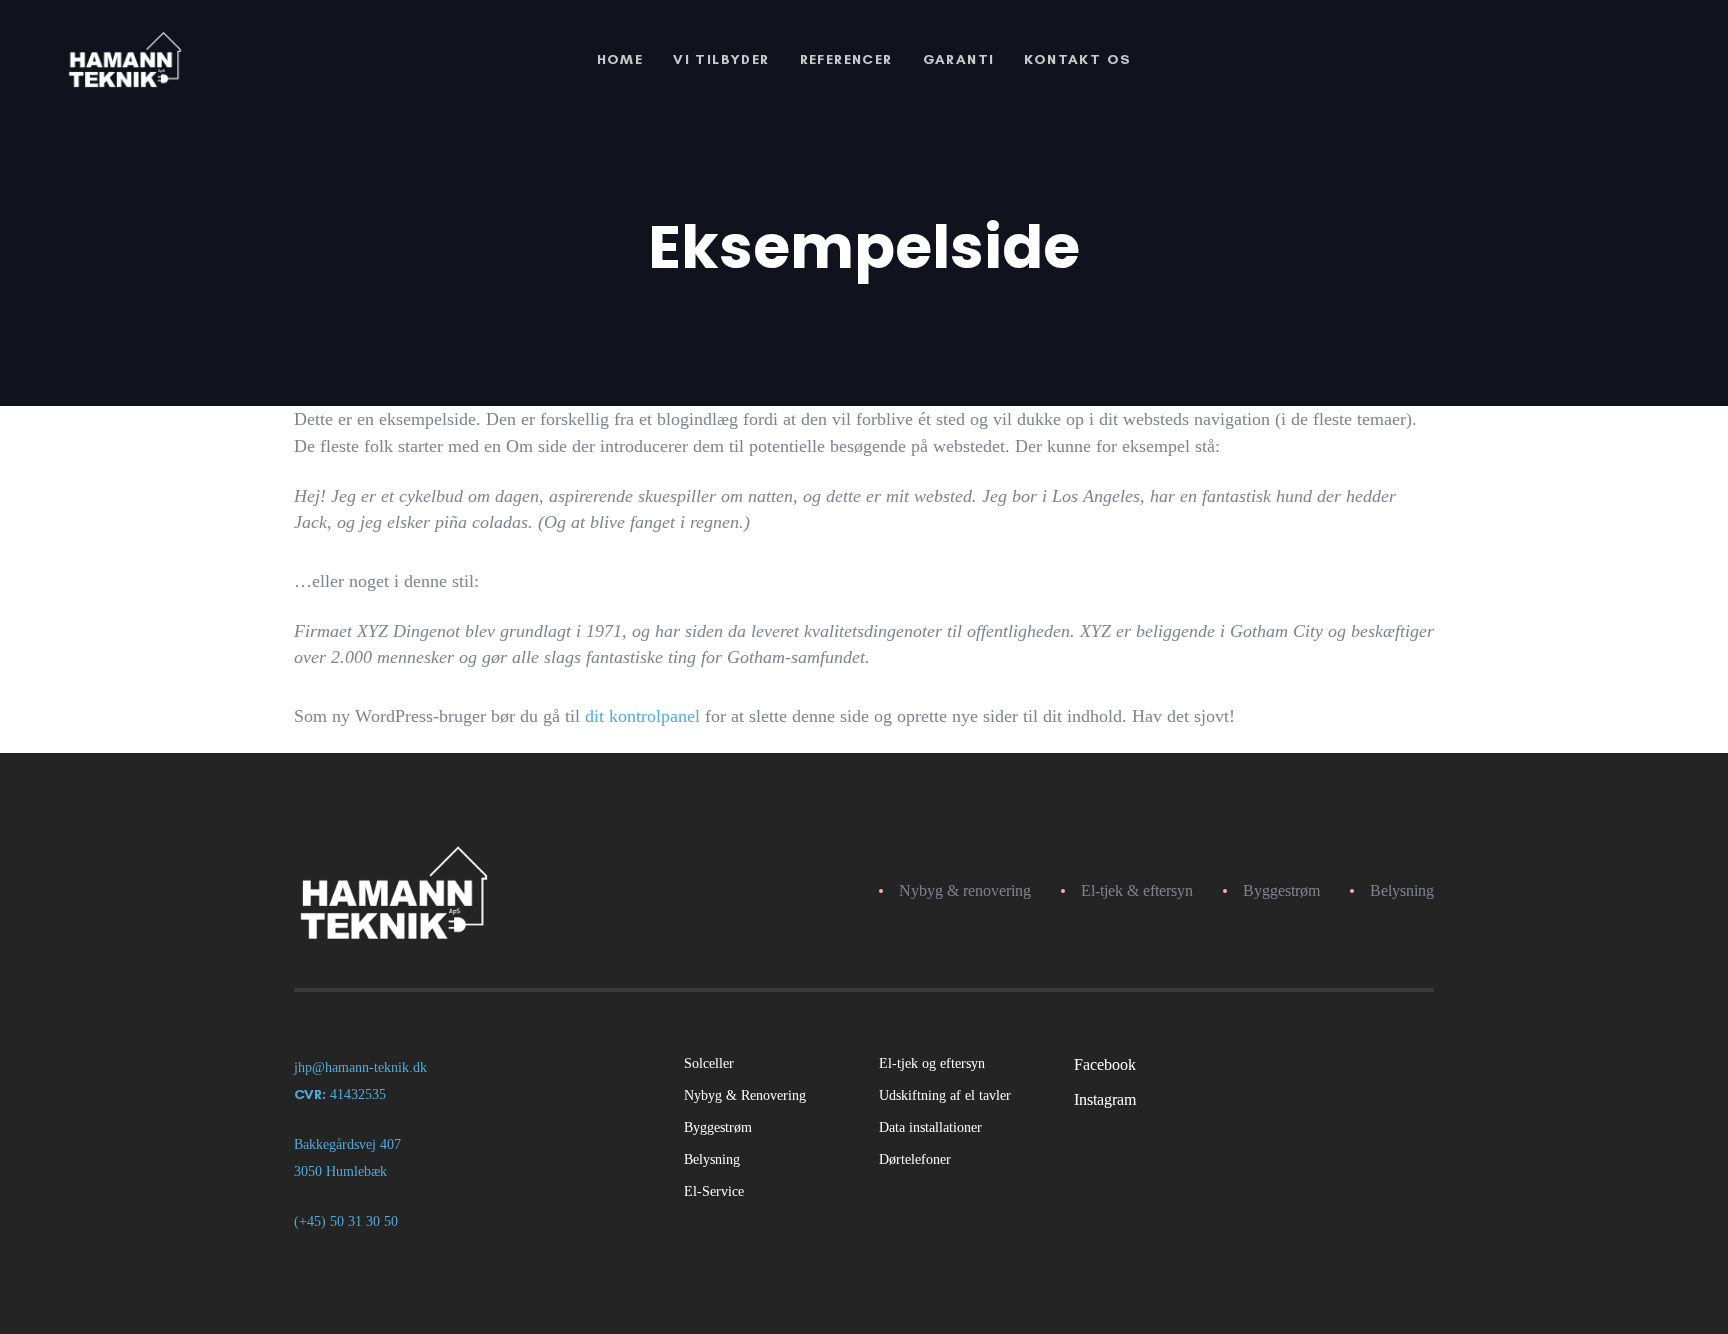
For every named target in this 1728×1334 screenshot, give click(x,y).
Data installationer (930, 1127)
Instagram (1105, 1099)
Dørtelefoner (915, 1159)
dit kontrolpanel (642, 716)
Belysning (712, 1159)
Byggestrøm (718, 1127)
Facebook (1105, 1064)
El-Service (714, 1191)
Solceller (709, 1063)
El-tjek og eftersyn (932, 1063)
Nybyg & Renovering (745, 1095)
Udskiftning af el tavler (945, 1095)
